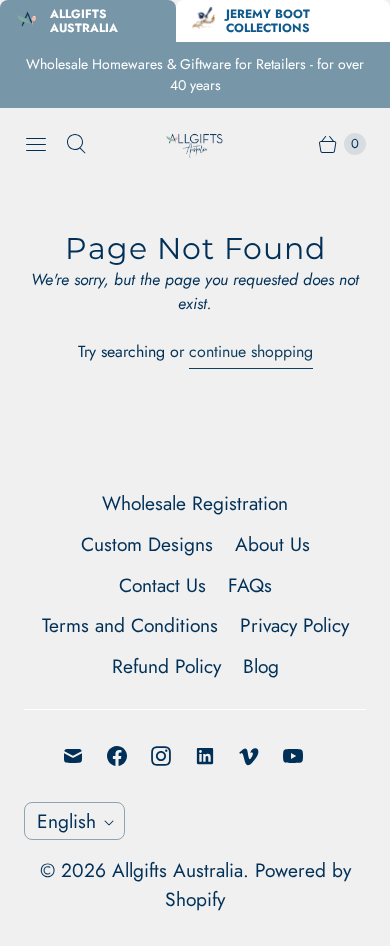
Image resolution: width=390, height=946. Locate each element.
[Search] (76, 144)
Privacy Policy (294, 625)
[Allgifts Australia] (195, 143)
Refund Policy (166, 666)
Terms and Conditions (130, 625)
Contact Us (162, 585)
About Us (272, 544)
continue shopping (251, 351)
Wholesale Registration (195, 503)
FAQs (250, 585)
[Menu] (36, 144)
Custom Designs (147, 544)
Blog (261, 666)
